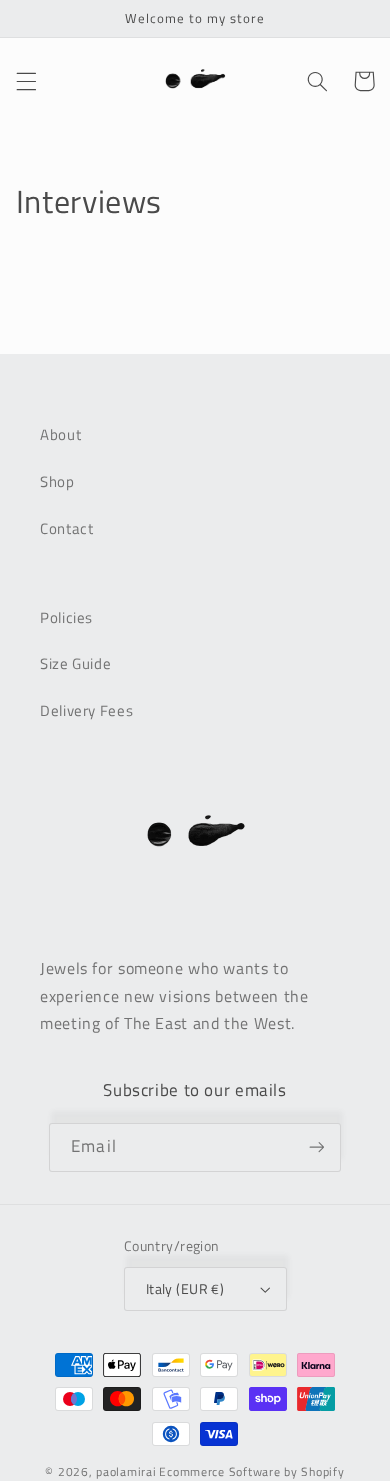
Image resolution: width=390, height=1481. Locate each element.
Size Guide (75, 663)
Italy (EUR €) (185, 1289)
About (60, 434)
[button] (26, 81)
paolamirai (126, 1471)
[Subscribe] (316, 1147)
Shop (57, 481)
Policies (66, 617)
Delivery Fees (86, 710)
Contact (66, 528)
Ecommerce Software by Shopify (251, 1471)
